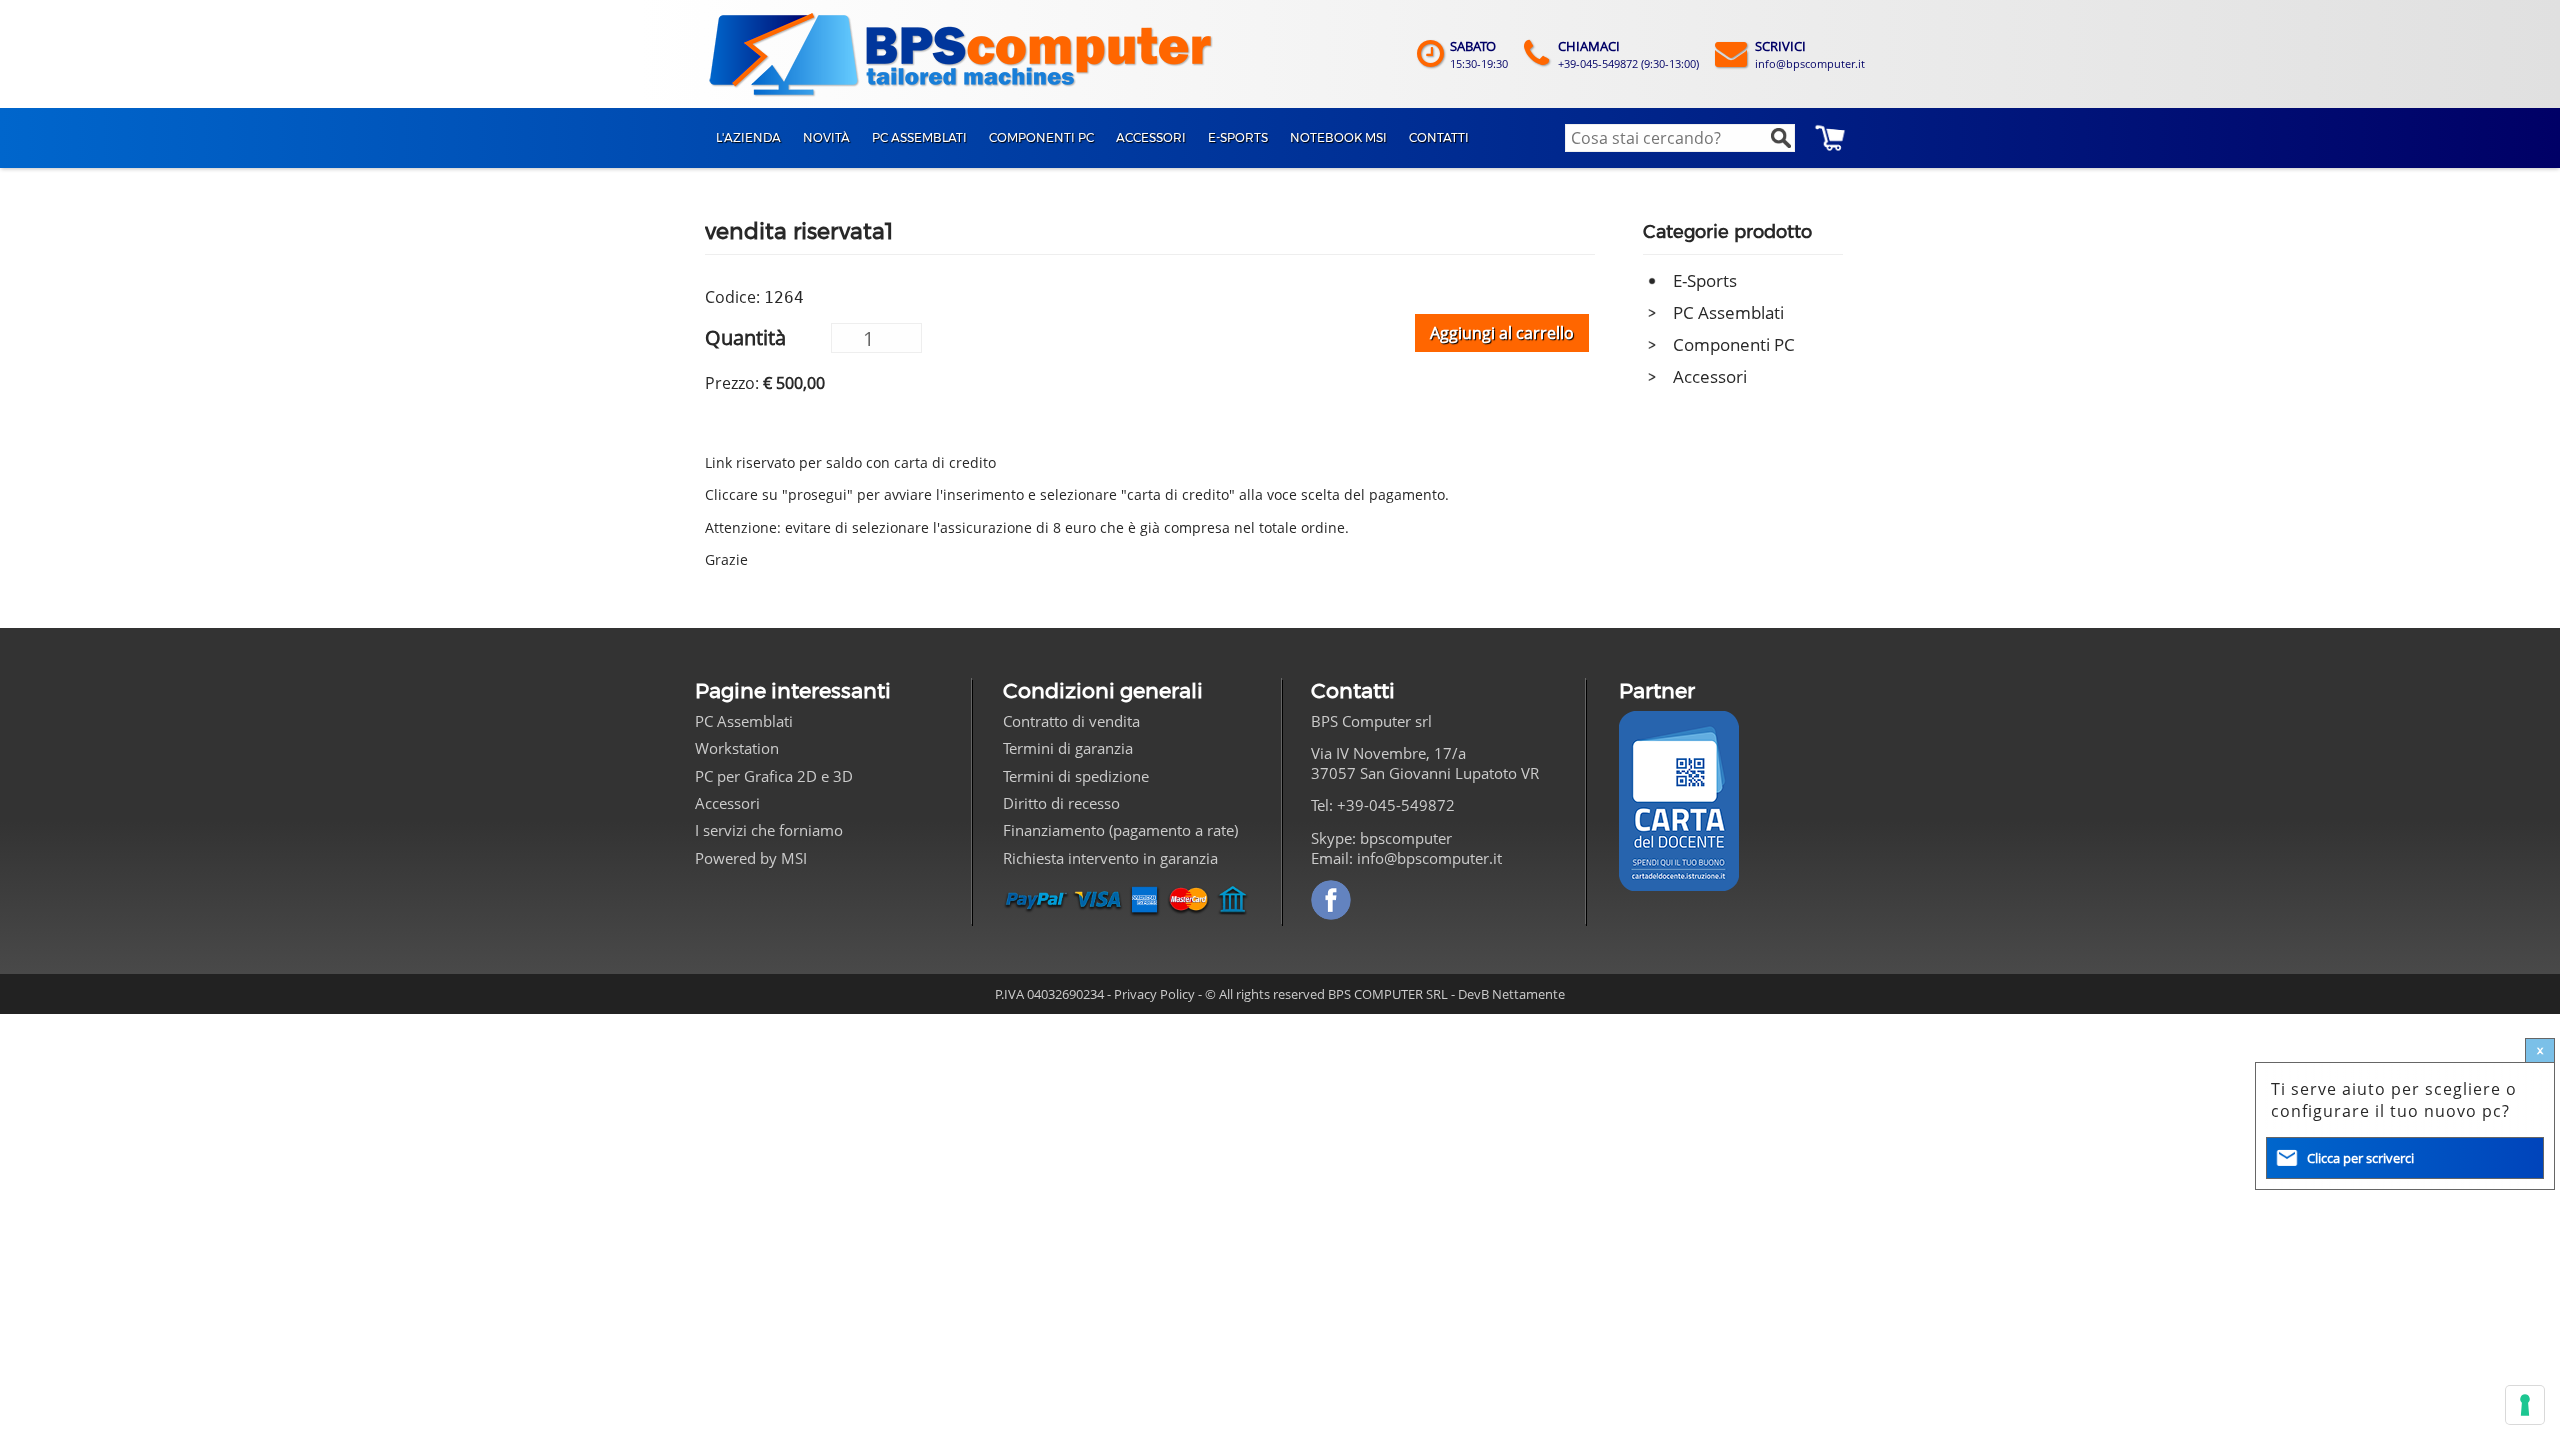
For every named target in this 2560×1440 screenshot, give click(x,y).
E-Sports (1705, 280)
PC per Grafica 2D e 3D (774, 776)
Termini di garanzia (1068, 748)
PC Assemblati (1728, 312)
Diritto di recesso (1061, 803)
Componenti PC (1734, 344)
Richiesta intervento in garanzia (1110, 858)
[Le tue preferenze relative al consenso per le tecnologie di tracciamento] (2525, 1405)
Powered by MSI (751, 858)
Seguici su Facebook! (1331, 900)
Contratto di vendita (1071, 721)
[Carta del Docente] (1679, 801)
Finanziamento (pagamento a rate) (1120, 830)
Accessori (1710, 376)
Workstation (737, 748)
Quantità (745, 337)
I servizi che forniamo (769, 830)
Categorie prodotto (1727, 232)
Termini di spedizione (1076, 776)
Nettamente (1528, 994)
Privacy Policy (1154, 994)
